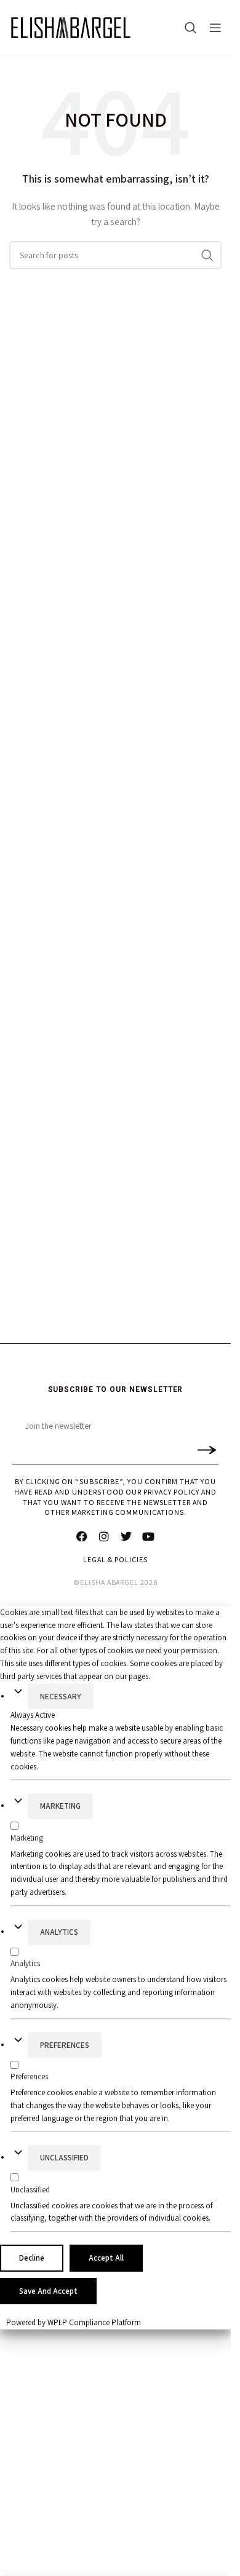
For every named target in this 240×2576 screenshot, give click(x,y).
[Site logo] (71, 28)
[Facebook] (82, 1536)
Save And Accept (48, 2291)
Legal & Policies (115, 1559)
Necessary (61, 1697)
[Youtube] (149, 1536)
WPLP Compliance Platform (94, 2322)
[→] (206, 1449)
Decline (32, 2258)
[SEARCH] (207, 255)
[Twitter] (127, 1536)
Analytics (59, 1932)
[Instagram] (105, 1536)
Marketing (60, 1806)
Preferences (65, 2045)
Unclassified (64, 2158)
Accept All (106, 2258)
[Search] (191, 28)
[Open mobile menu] (215, 28)
